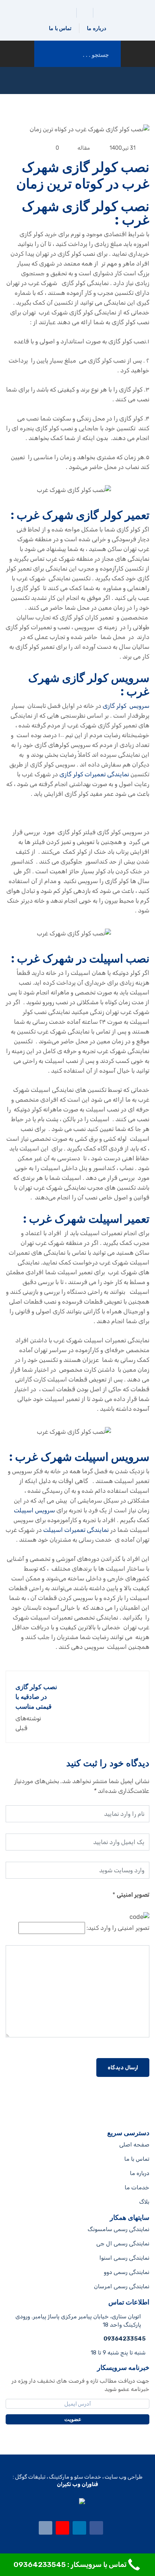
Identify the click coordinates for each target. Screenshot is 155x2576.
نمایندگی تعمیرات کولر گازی (94, 774)
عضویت (74, 2419)
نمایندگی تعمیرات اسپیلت (76, 1530)
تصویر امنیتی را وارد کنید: (118, 1928)
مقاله (84, 148)
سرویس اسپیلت (34, 1510)
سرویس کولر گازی (126, 706)
